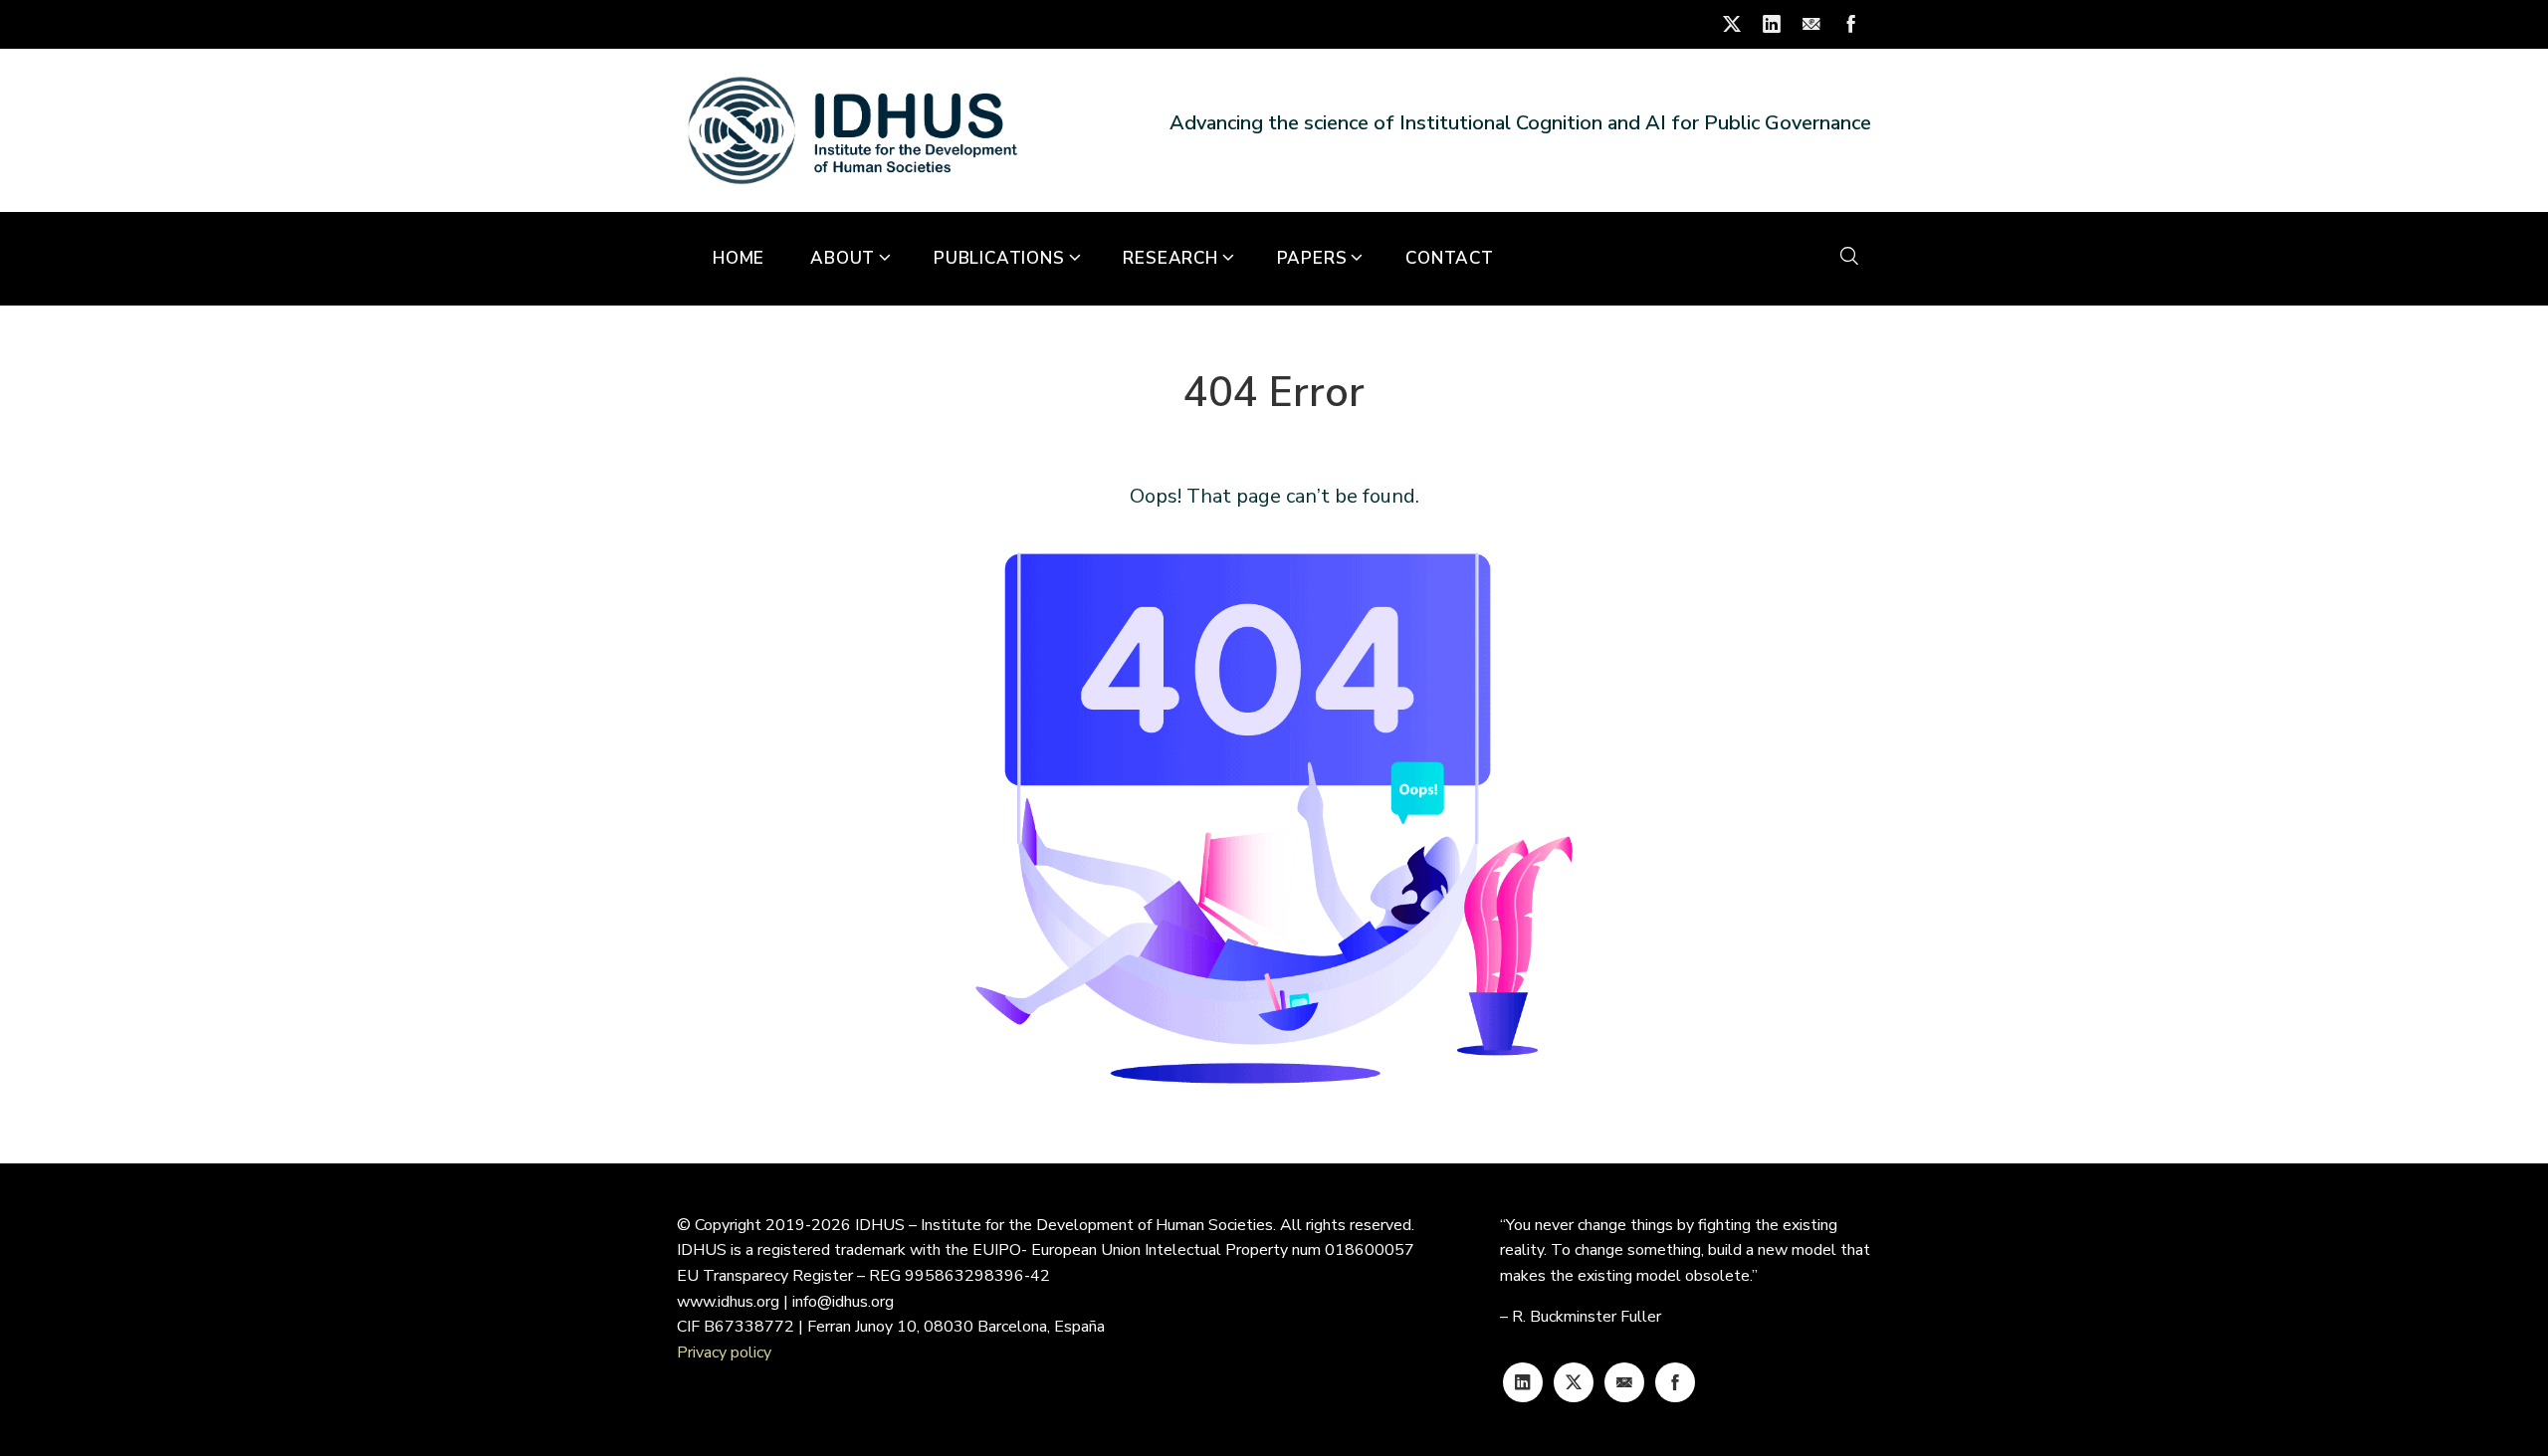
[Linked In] (1523, 1382)
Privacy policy (724, 1352)
